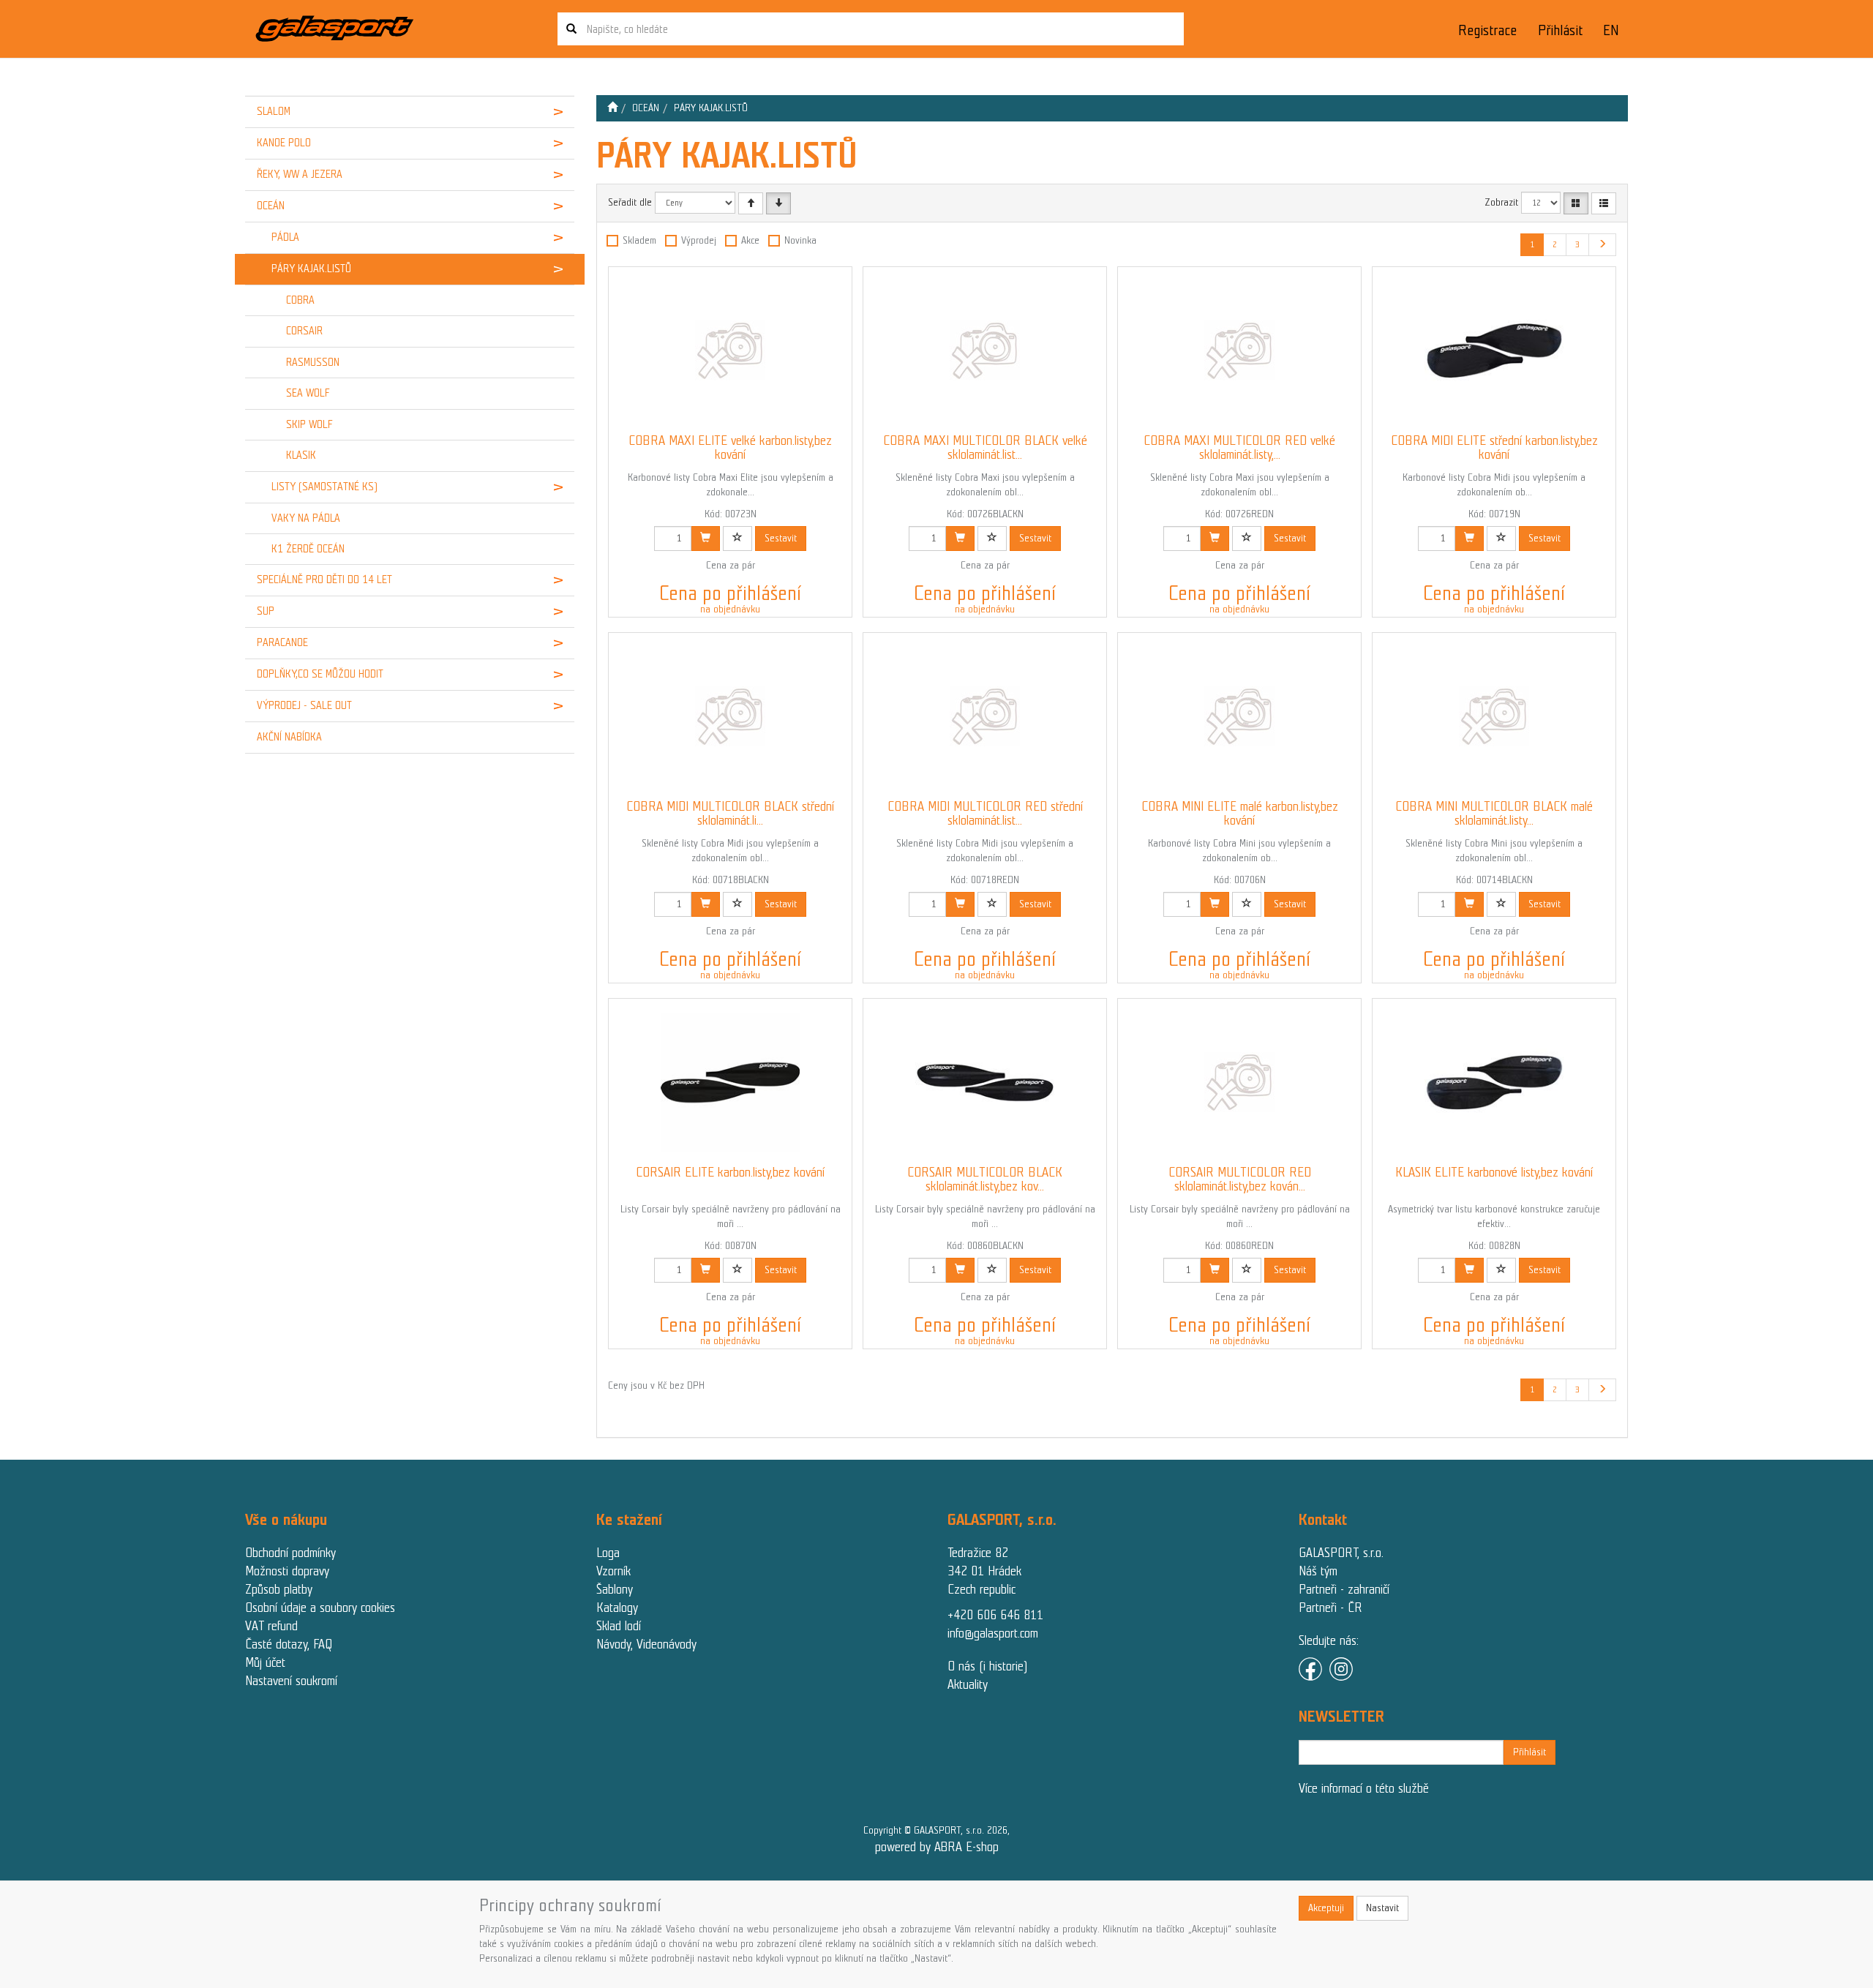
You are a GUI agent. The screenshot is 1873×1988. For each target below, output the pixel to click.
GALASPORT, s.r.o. (1341, 1553)
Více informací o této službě (1364, 1788)
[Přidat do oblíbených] (737, 539)
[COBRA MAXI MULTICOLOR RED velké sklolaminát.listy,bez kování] (1239, 350)
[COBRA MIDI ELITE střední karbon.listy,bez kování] (1494, 350)
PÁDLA (285, 237)
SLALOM (274, 111)
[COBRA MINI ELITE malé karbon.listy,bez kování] (1239, 716)
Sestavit (781, 538)
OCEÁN (271, 206)
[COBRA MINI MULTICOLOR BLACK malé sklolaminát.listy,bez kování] (1494, 716)
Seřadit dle (630, 202)
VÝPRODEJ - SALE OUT (304, 705)
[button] (546, 112)
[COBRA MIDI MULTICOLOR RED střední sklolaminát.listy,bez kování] (985, 716)
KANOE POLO (284, 143)
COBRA (300, 300)
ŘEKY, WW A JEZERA (300, 174)
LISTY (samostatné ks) (324, 487)
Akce (750, 240)
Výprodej (699, 240)
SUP (266, 611)
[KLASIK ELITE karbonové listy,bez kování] (1494, 1082)
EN (1611, 30)
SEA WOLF (308, 393)
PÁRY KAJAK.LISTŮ (311, 269)
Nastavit (1382, 1908)
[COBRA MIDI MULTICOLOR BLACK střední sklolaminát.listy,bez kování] (730, 716)
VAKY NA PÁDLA (306, 518)
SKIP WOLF (309, 424)
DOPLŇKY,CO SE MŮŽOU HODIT (320, 674)
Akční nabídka (289, 737)
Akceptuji (1326, 1908)
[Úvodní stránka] (612, 108)
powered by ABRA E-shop (937, 1847)
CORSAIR (304, 331)
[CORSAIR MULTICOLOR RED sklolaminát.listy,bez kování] (1239, 1082)
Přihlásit (1560, 30)
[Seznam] (1604, 203)
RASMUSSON (313, 362)
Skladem (639, 240)
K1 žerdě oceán (308, 549)
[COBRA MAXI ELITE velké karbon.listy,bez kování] (730, 350)
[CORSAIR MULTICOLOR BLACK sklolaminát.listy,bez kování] (985, 1082)
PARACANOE (282, 642)
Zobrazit (1501, 202)
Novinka (800, 240)
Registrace (1487, 30)
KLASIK (301, 455)
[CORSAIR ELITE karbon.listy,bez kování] (730, 1082)
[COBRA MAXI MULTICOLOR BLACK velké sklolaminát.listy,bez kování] (985, 350)
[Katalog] (1576, 203)
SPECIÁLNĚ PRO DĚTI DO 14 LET (324, 579)
